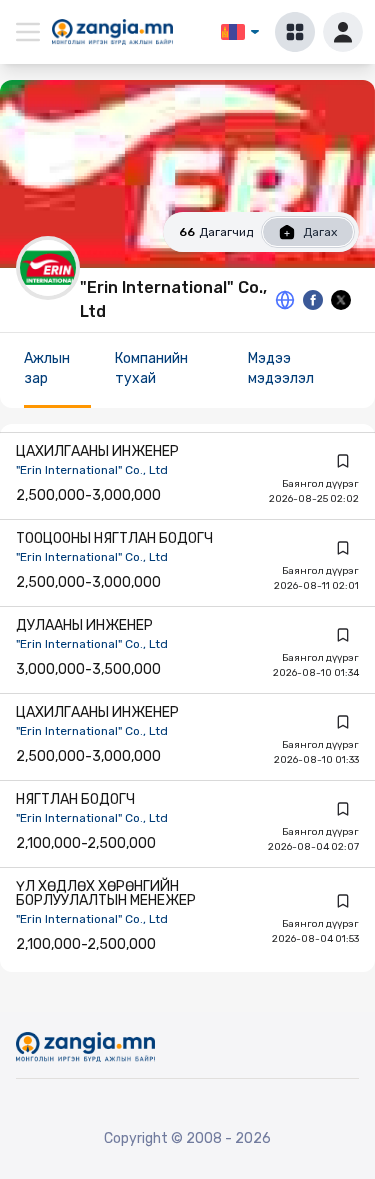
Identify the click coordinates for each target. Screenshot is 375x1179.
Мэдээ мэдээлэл (281, 368)
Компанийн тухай (151, 368)
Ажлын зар (47, 368)
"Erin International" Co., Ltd (92, 470)
